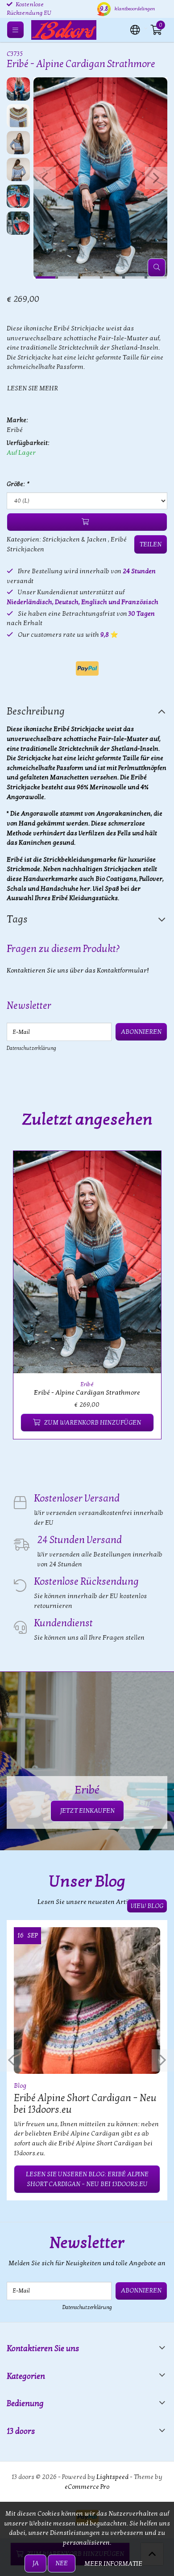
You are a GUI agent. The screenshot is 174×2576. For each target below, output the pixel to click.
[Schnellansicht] (144, 1168)
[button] (135, 29)
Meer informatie (113, 2564)
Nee (62, 2563)
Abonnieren (141, 1032)
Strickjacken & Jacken (75, 539)
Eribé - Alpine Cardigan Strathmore (87, 1393)
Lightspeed (112, 2477)
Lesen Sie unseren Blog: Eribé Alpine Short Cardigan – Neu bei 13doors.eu (87, 2179)
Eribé (15, 430)
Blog (20, 2086)
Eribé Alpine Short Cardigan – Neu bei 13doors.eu (85, 2104)
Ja (35, 2563)
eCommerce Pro (87, 2487)
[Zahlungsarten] (87, 668)
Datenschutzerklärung (31, 1048)
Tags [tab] (17, 919)
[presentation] (45, 178)
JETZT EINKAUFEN (87, 1811)
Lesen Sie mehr (33, 388)
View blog (147, 1906)
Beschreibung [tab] (36, 711)
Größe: (18, 484)
